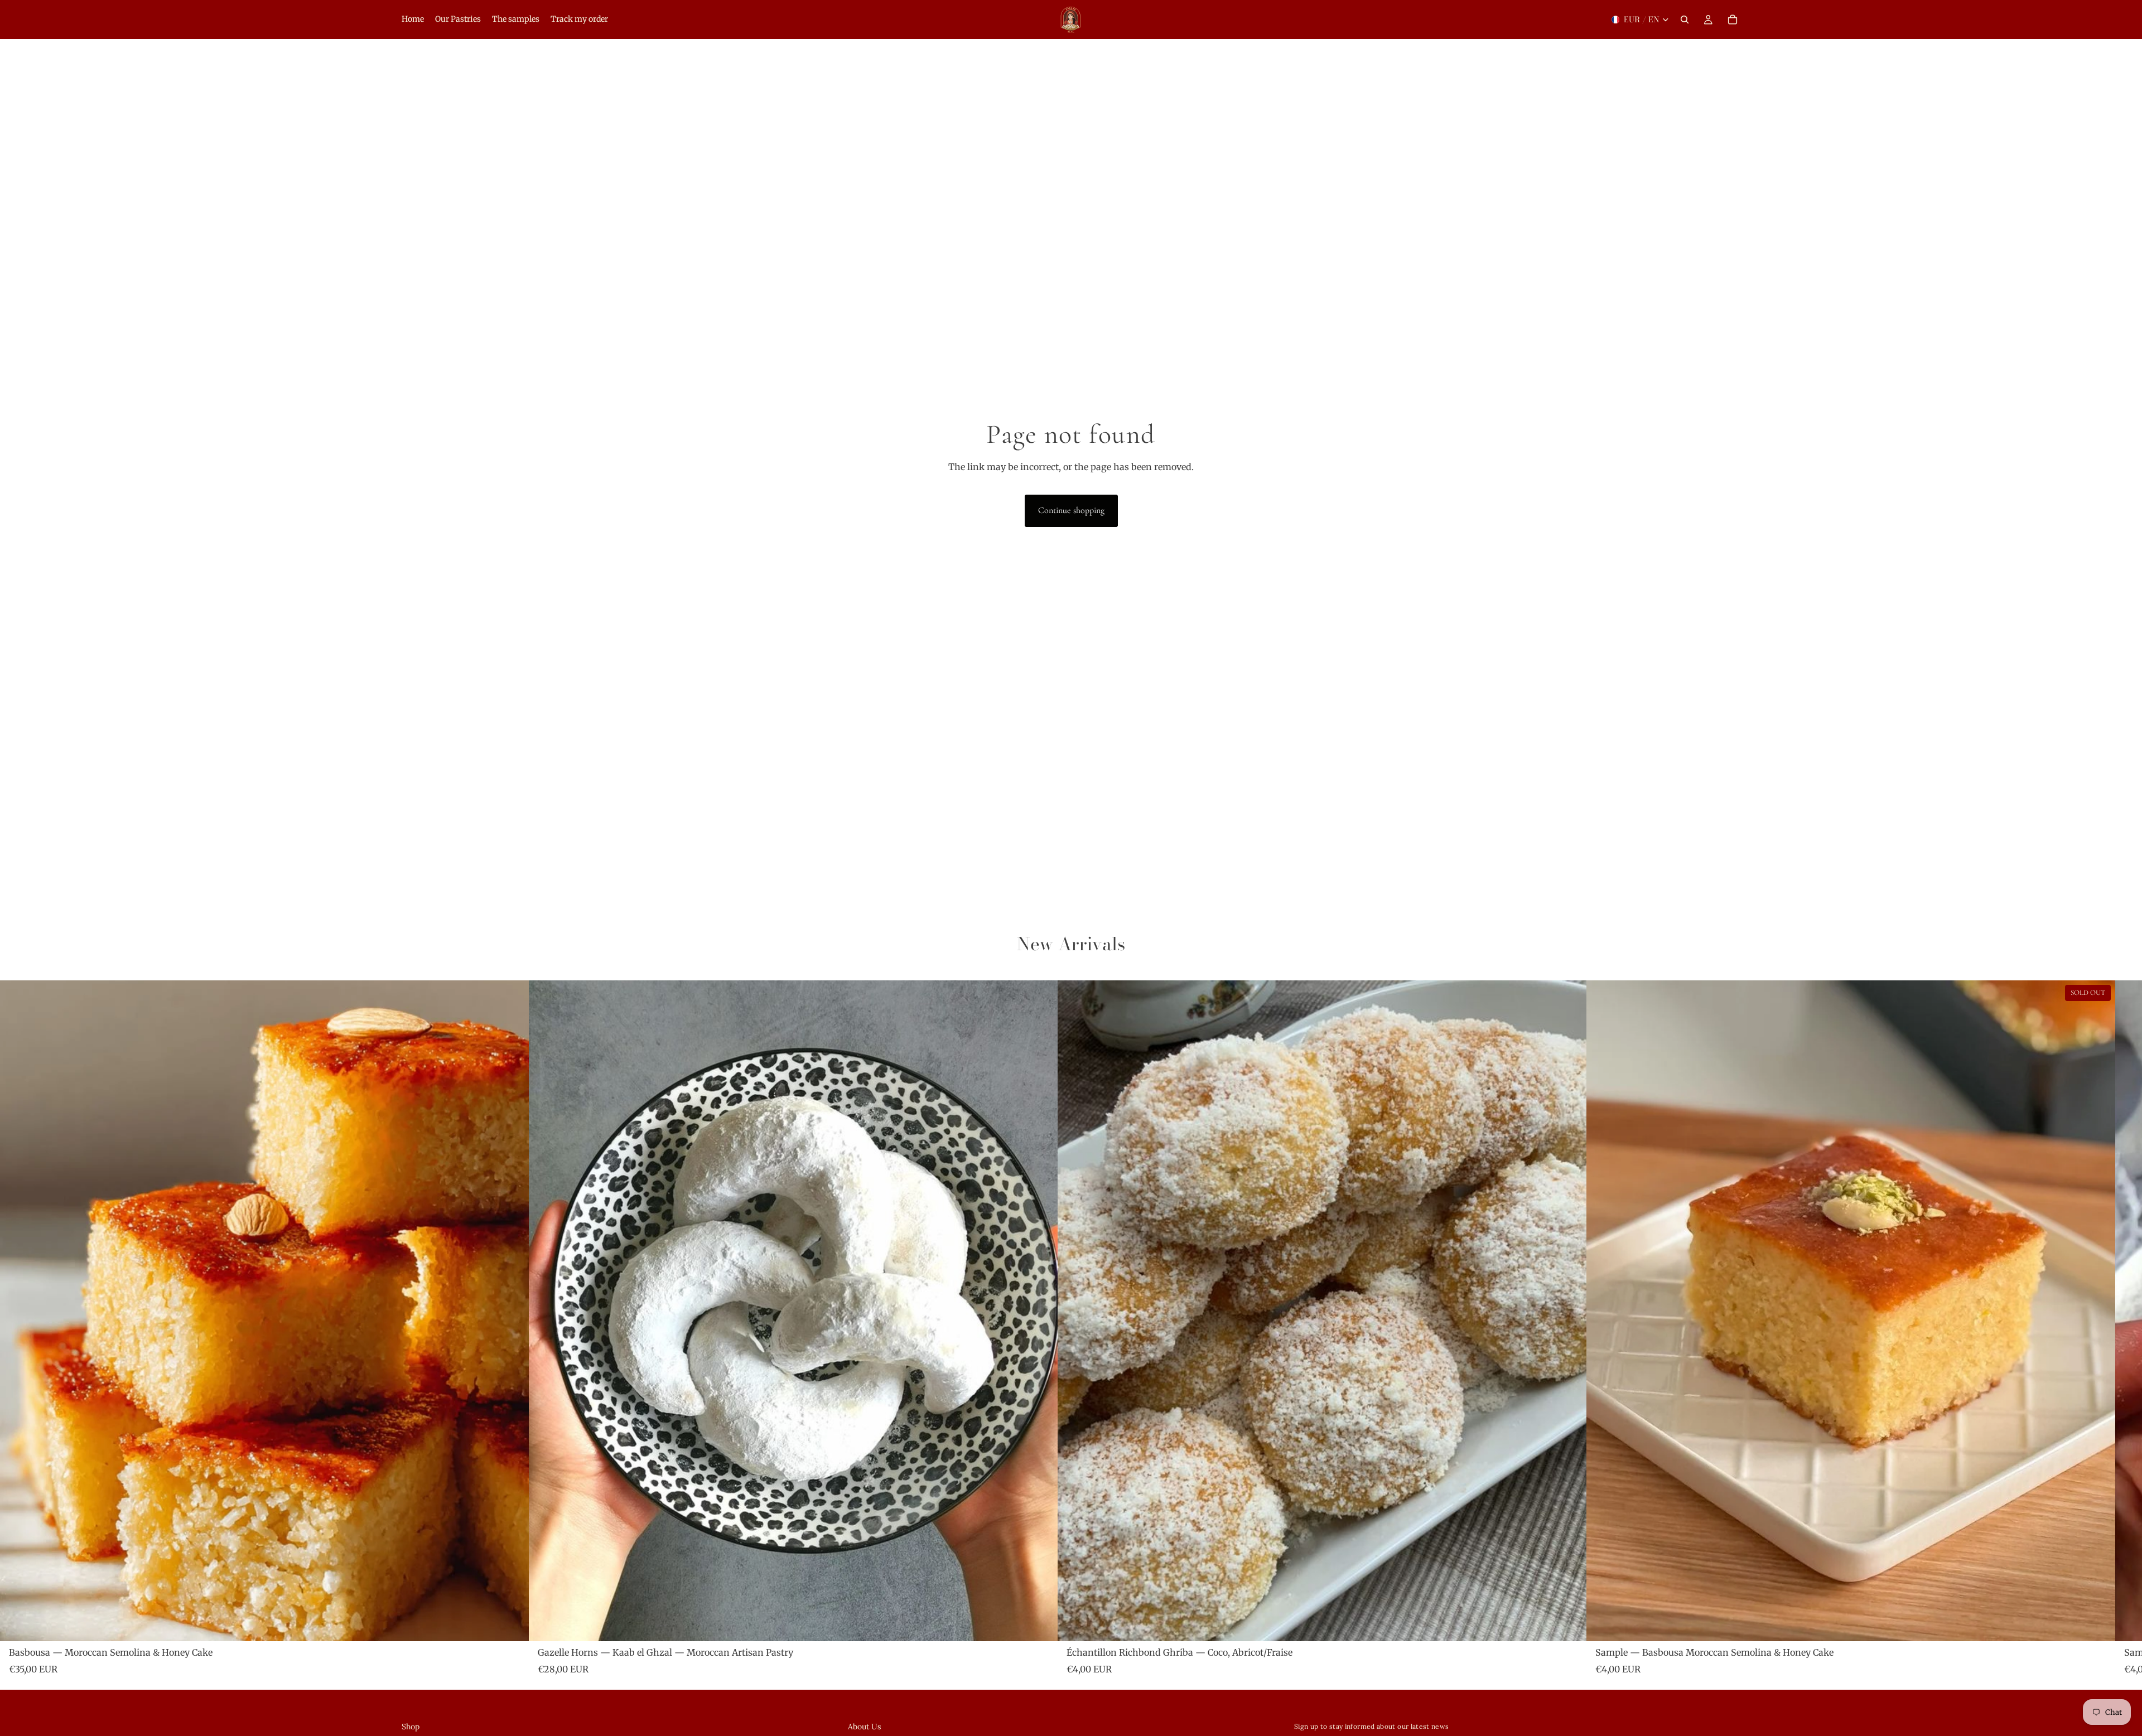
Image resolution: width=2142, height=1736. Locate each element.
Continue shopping (1071, 510)
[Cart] (1733, 20)
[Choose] (512, 1624)
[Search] (1685, 20)
